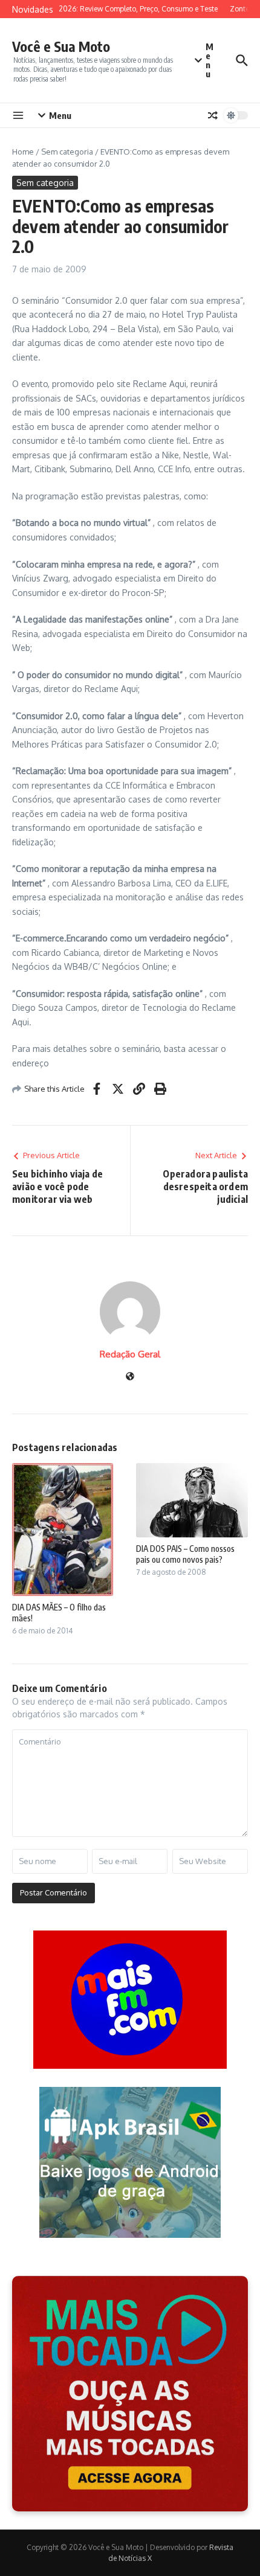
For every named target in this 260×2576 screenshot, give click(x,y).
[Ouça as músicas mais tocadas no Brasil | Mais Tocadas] (130, 2394)
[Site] (130, 1377)
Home (23, 152)
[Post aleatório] (213, 115)
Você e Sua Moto (61, 46)
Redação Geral (130, 1354)
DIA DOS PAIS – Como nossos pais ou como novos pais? (185, 1554)
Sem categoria (67, 152)
